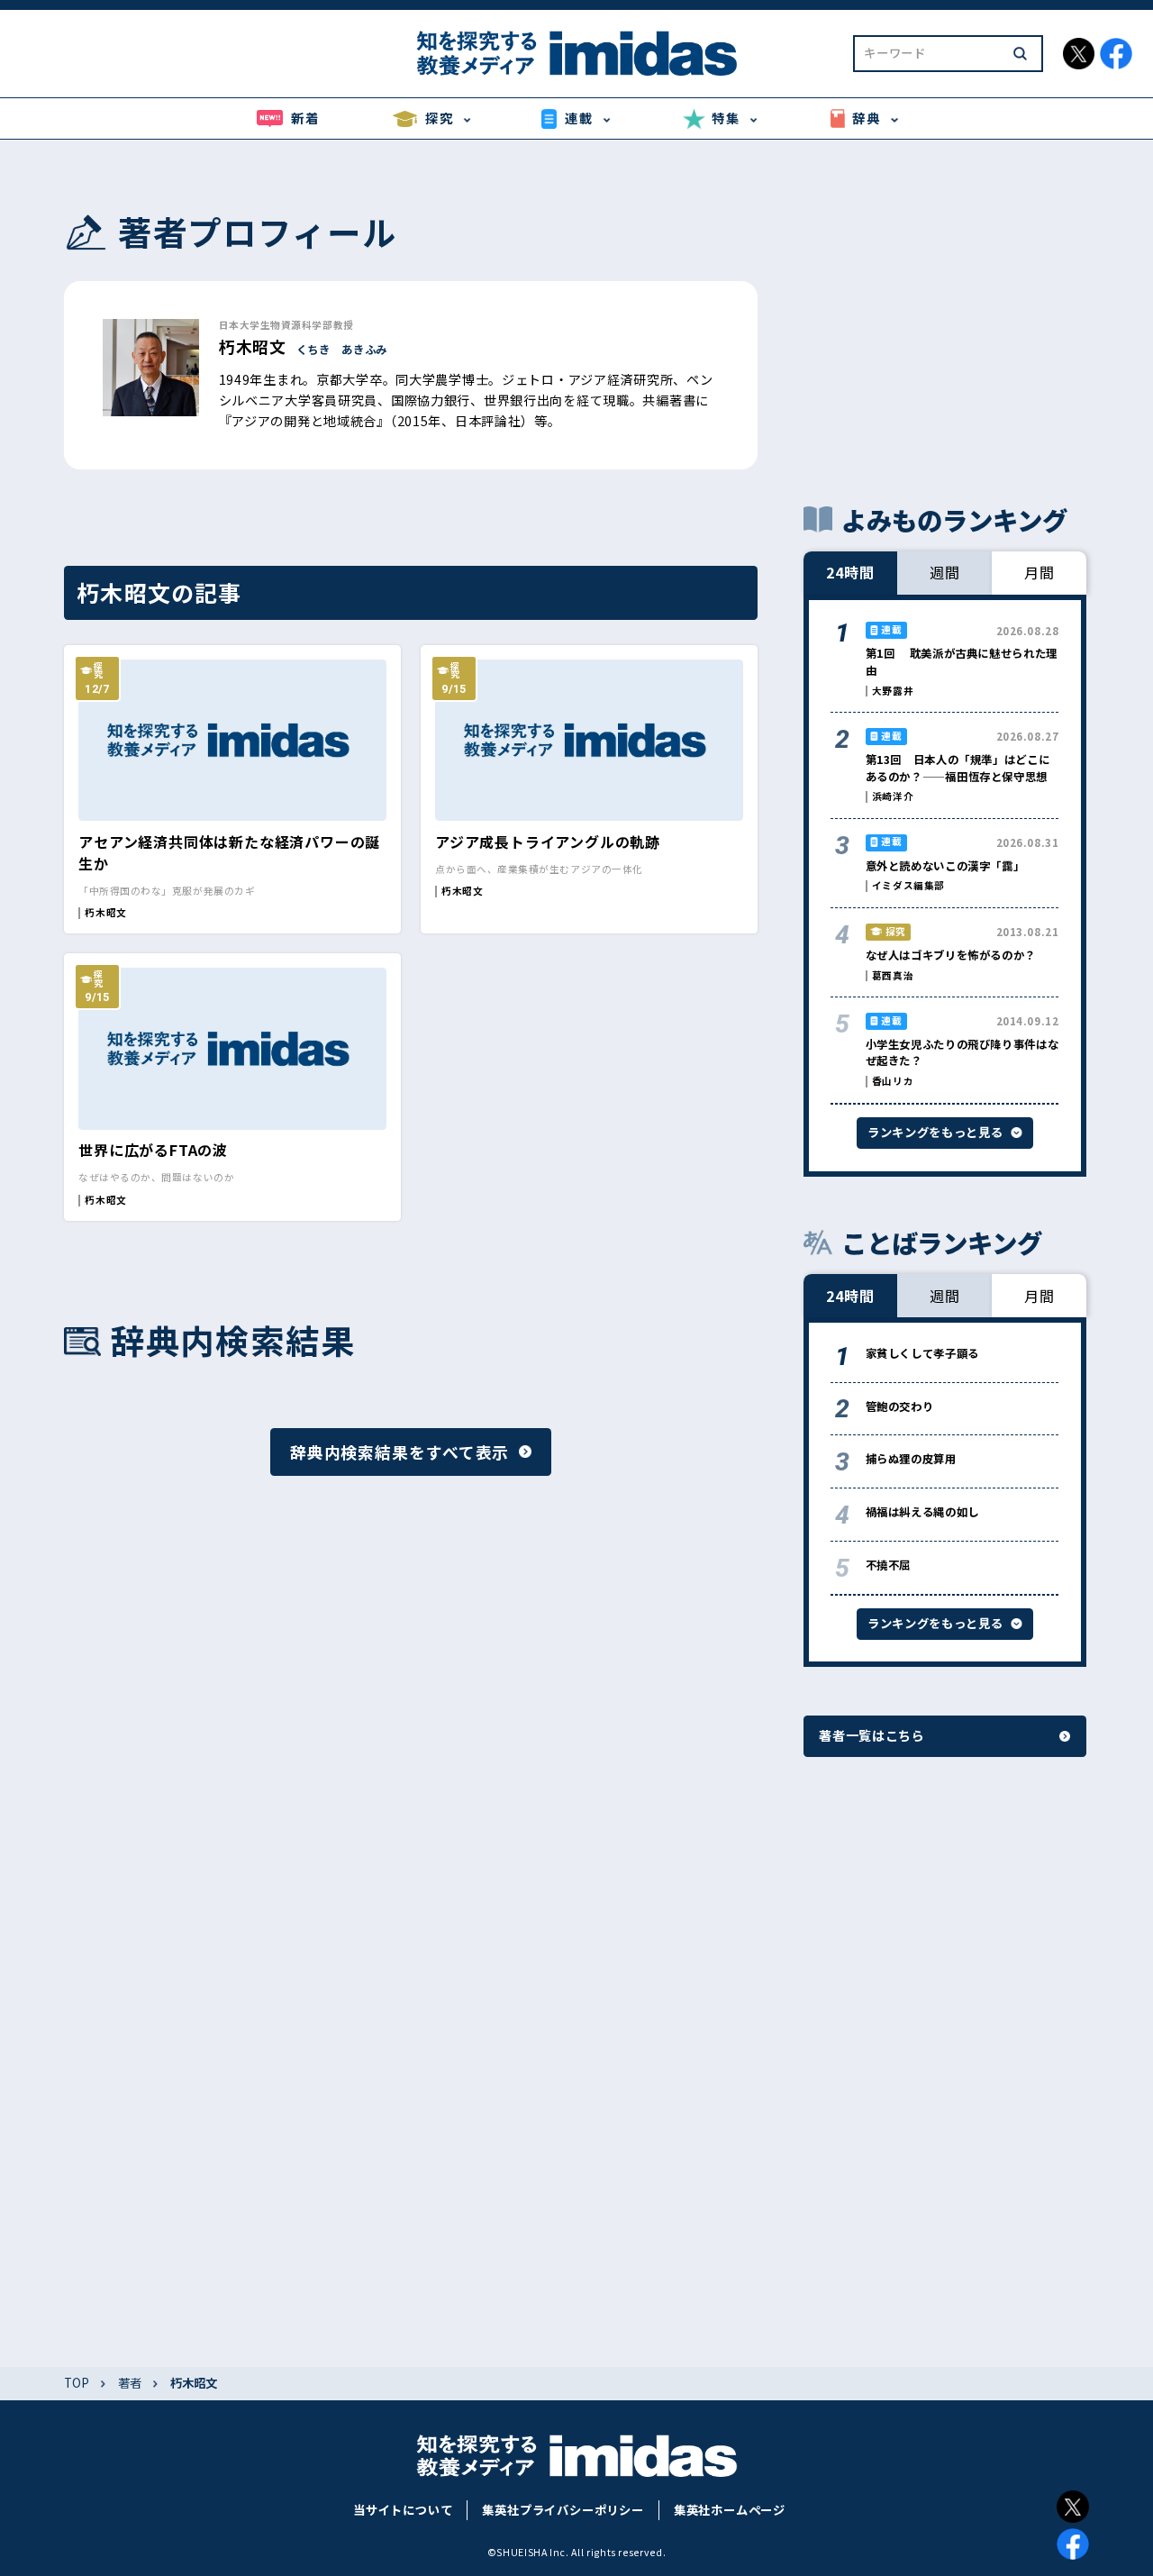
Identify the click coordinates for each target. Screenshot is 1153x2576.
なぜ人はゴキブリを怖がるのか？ (951, 955)
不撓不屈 (889, 1565)
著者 (130, 2383)
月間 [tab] (1040, 572)
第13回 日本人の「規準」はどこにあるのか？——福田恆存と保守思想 (958, 768)
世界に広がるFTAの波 (153, 1150)
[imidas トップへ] (576, 53)
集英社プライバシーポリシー (563, 2510)
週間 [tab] (945, 572)
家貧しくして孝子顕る (922, 1353)
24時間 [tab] (850, 572)
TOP (77, 2383)
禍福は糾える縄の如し (922, 1512)
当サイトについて (403, 2510)
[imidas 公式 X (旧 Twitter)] (1079, 54)
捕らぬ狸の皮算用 (911, 1459)
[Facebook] (1073, 2544)
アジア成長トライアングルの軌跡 (548, 842)
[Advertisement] (945, 321)
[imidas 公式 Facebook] (1116, 54)
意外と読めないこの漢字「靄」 (945, 866)
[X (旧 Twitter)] (1073, 2507)
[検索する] (1020, 54)
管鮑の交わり (900, 1406)
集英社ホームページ (730, 2510)
